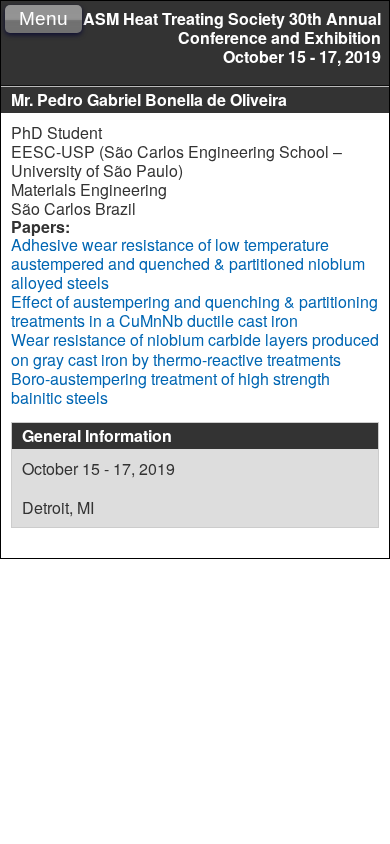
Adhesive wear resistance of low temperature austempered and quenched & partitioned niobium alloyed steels (188, 263)
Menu (43, 18)
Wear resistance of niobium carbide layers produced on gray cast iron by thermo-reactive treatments (195, 349)
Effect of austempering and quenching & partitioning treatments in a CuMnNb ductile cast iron (194, 311)
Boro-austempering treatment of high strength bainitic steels (170, 388)
